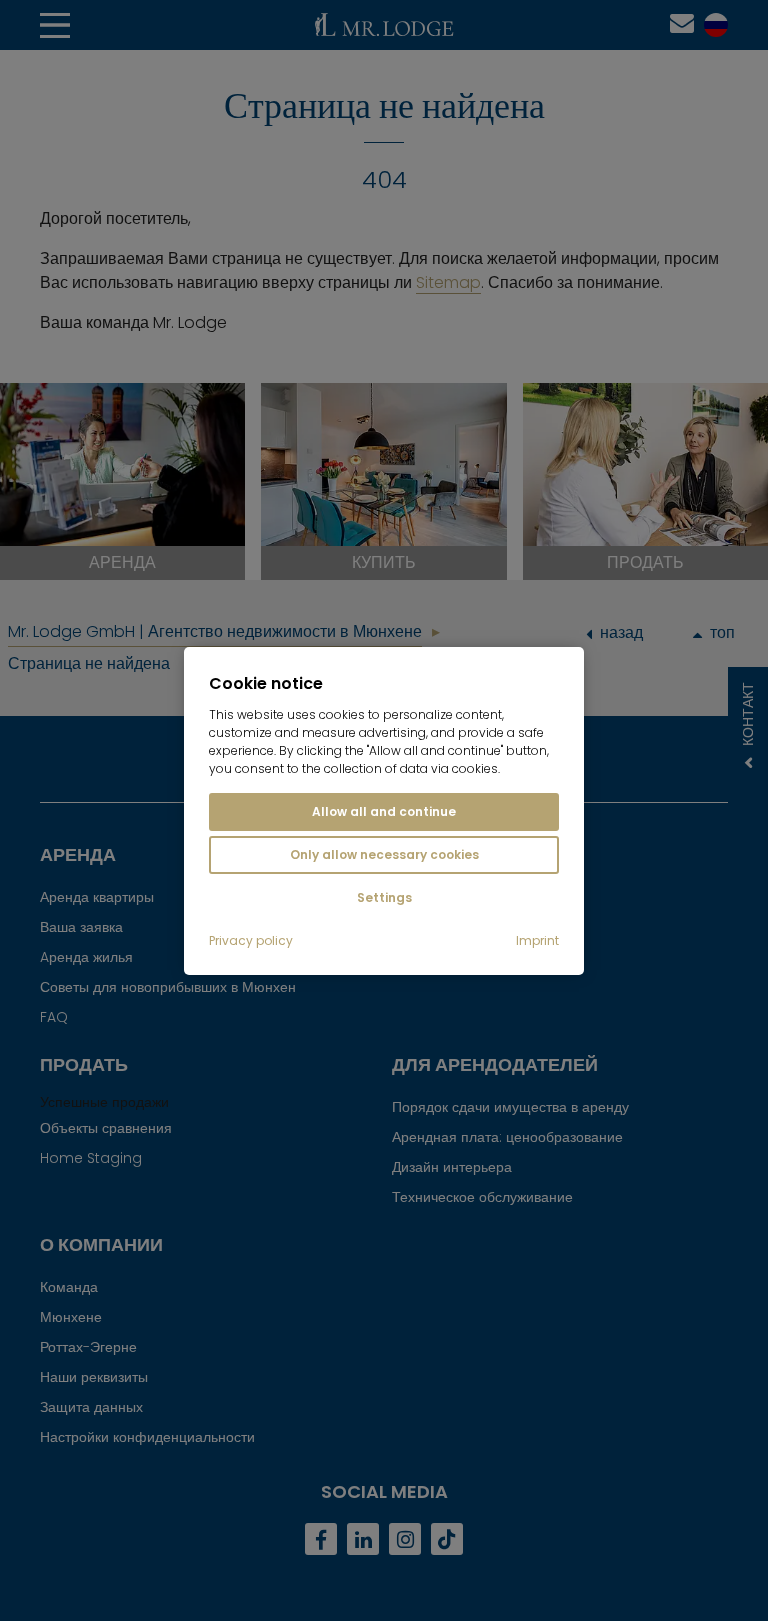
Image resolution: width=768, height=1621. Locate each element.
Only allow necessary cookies (384, 854)
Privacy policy (251, 941)
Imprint (537, 941)
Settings (384, 897)
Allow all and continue (384, 811)
